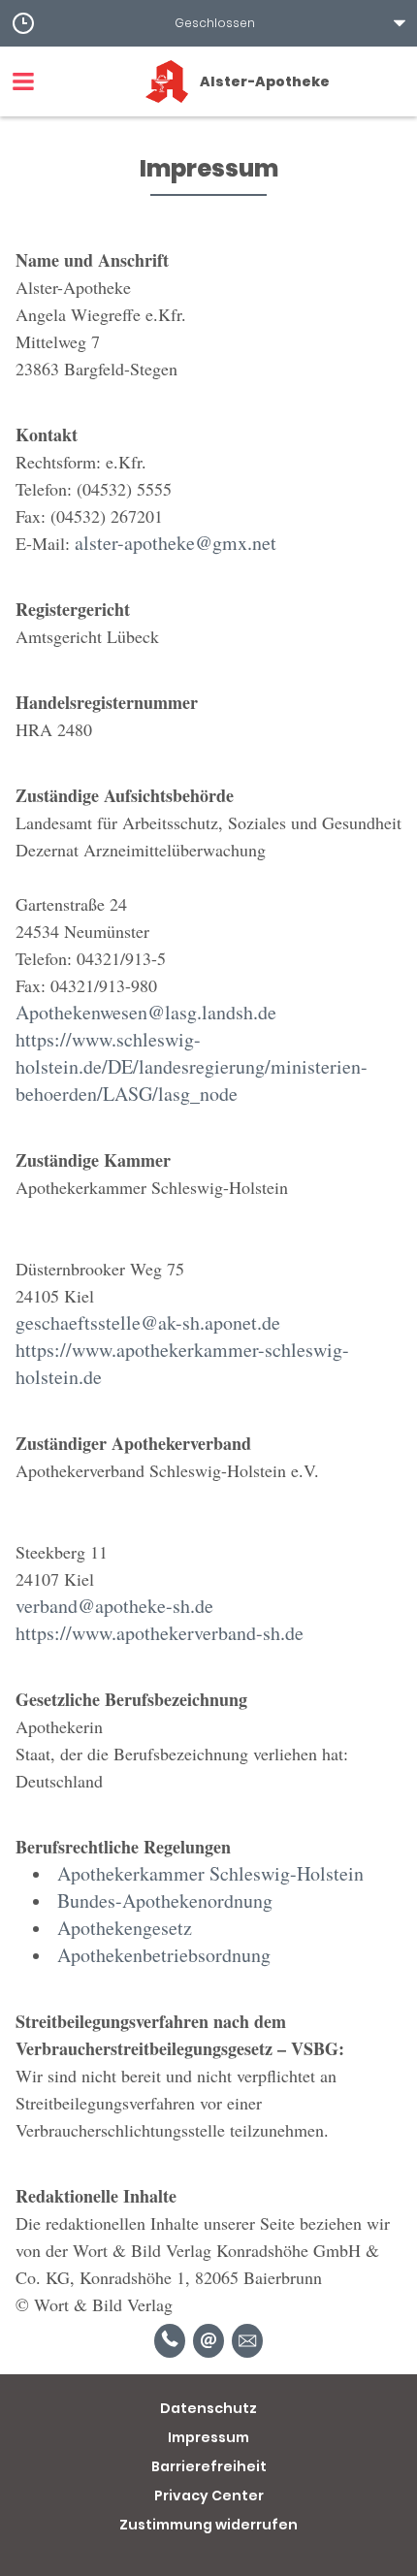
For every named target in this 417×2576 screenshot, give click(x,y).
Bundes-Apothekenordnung (165, 1900)
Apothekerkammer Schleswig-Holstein (210, 1873)
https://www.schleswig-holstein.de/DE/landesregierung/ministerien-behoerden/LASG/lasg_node (192, 1066)
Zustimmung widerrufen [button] (208, 2525)
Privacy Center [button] (209, 2495)
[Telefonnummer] (170, 2341)
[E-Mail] (208, 2341)
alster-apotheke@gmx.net (176, 543)
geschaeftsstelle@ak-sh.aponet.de (148, 1322)
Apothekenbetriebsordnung (164, 1955)
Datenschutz (208, 2408)
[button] (208, 23)
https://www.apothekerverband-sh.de (160, 1633)
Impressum (208, 2437)
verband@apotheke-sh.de (114, 1606)
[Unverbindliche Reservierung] (247, 2341)
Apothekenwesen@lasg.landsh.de (146, 1012)
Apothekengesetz (125, 1928)
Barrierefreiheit (209, 2466)
